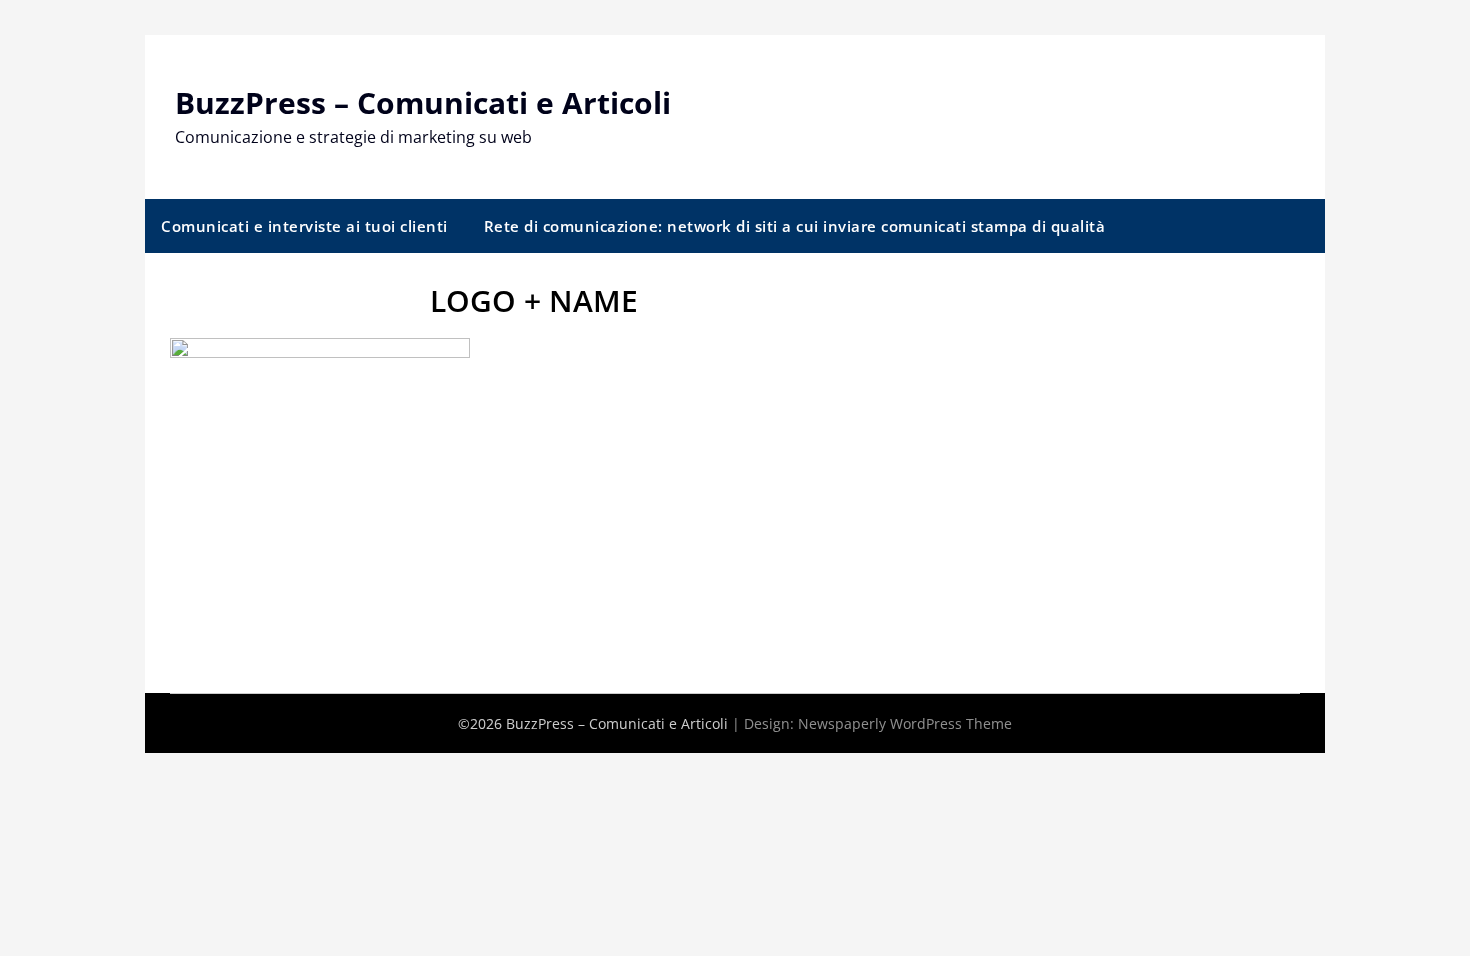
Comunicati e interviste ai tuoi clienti (304, 226)
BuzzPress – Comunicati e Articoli (423, 102)
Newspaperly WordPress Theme (905, 723)
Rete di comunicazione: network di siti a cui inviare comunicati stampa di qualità (795, 226)
